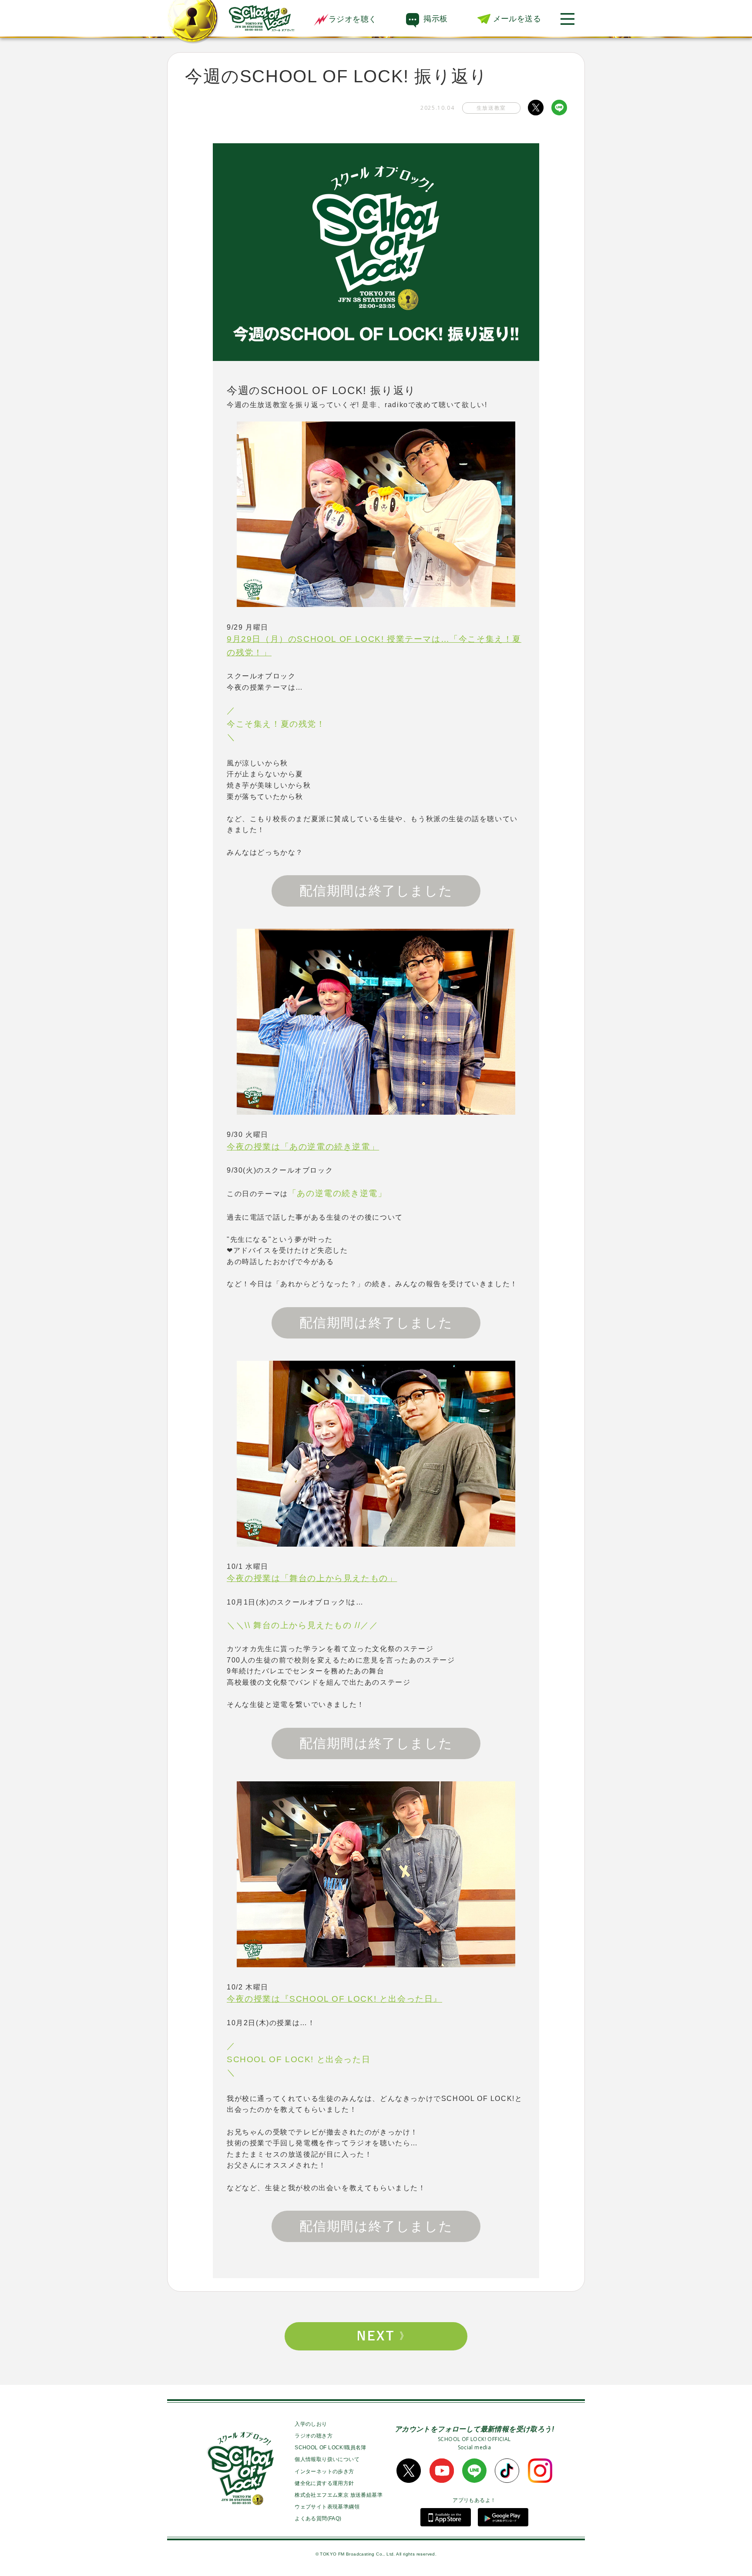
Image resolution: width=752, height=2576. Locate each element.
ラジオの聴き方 (314, 2436)
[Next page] (376, 2336)
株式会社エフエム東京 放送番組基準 (339, 2495)
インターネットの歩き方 (324, 2471)
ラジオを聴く (352, 19)
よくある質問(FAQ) (318, 2519)
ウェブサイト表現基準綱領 (327, 2507)
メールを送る (517, 19)
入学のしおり (311, 2424)
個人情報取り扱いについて (327, 2459)
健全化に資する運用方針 (324, 2483)
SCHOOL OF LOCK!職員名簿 (331, 2448)
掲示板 (435, 19)
